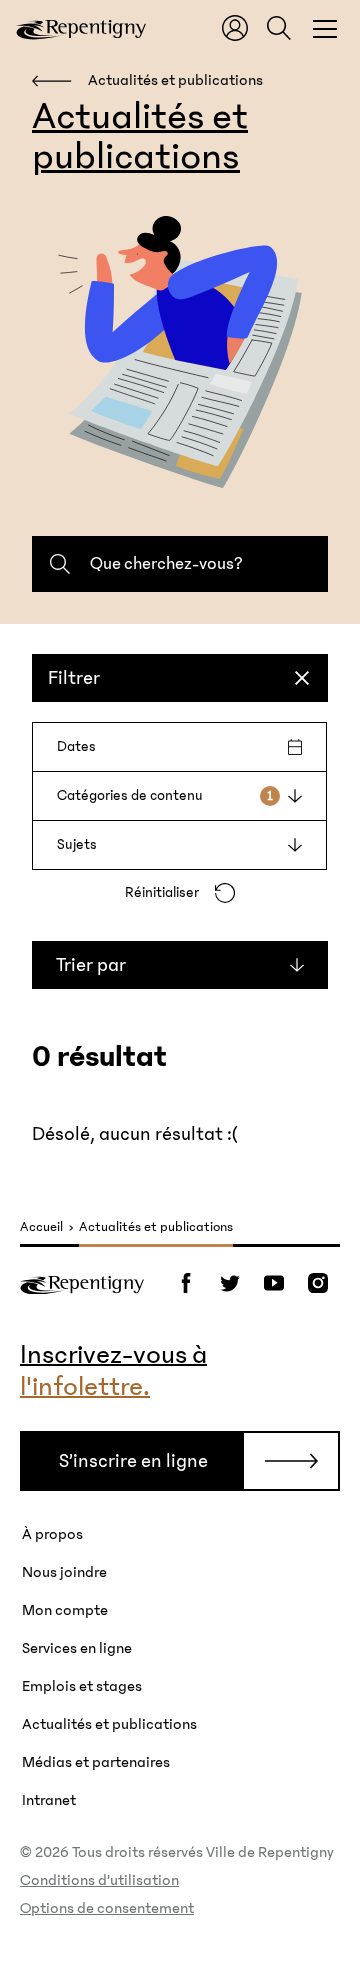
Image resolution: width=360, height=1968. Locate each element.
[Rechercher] (279, 28)
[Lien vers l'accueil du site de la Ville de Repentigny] (82, 1283)
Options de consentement (107, 1908)
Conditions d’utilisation (99, 1880)
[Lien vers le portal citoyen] (235, 28)
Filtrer (74, 678)
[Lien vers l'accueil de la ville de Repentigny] (81, 28)
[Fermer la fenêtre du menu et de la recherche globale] (325, 28)
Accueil (41, 1227)
